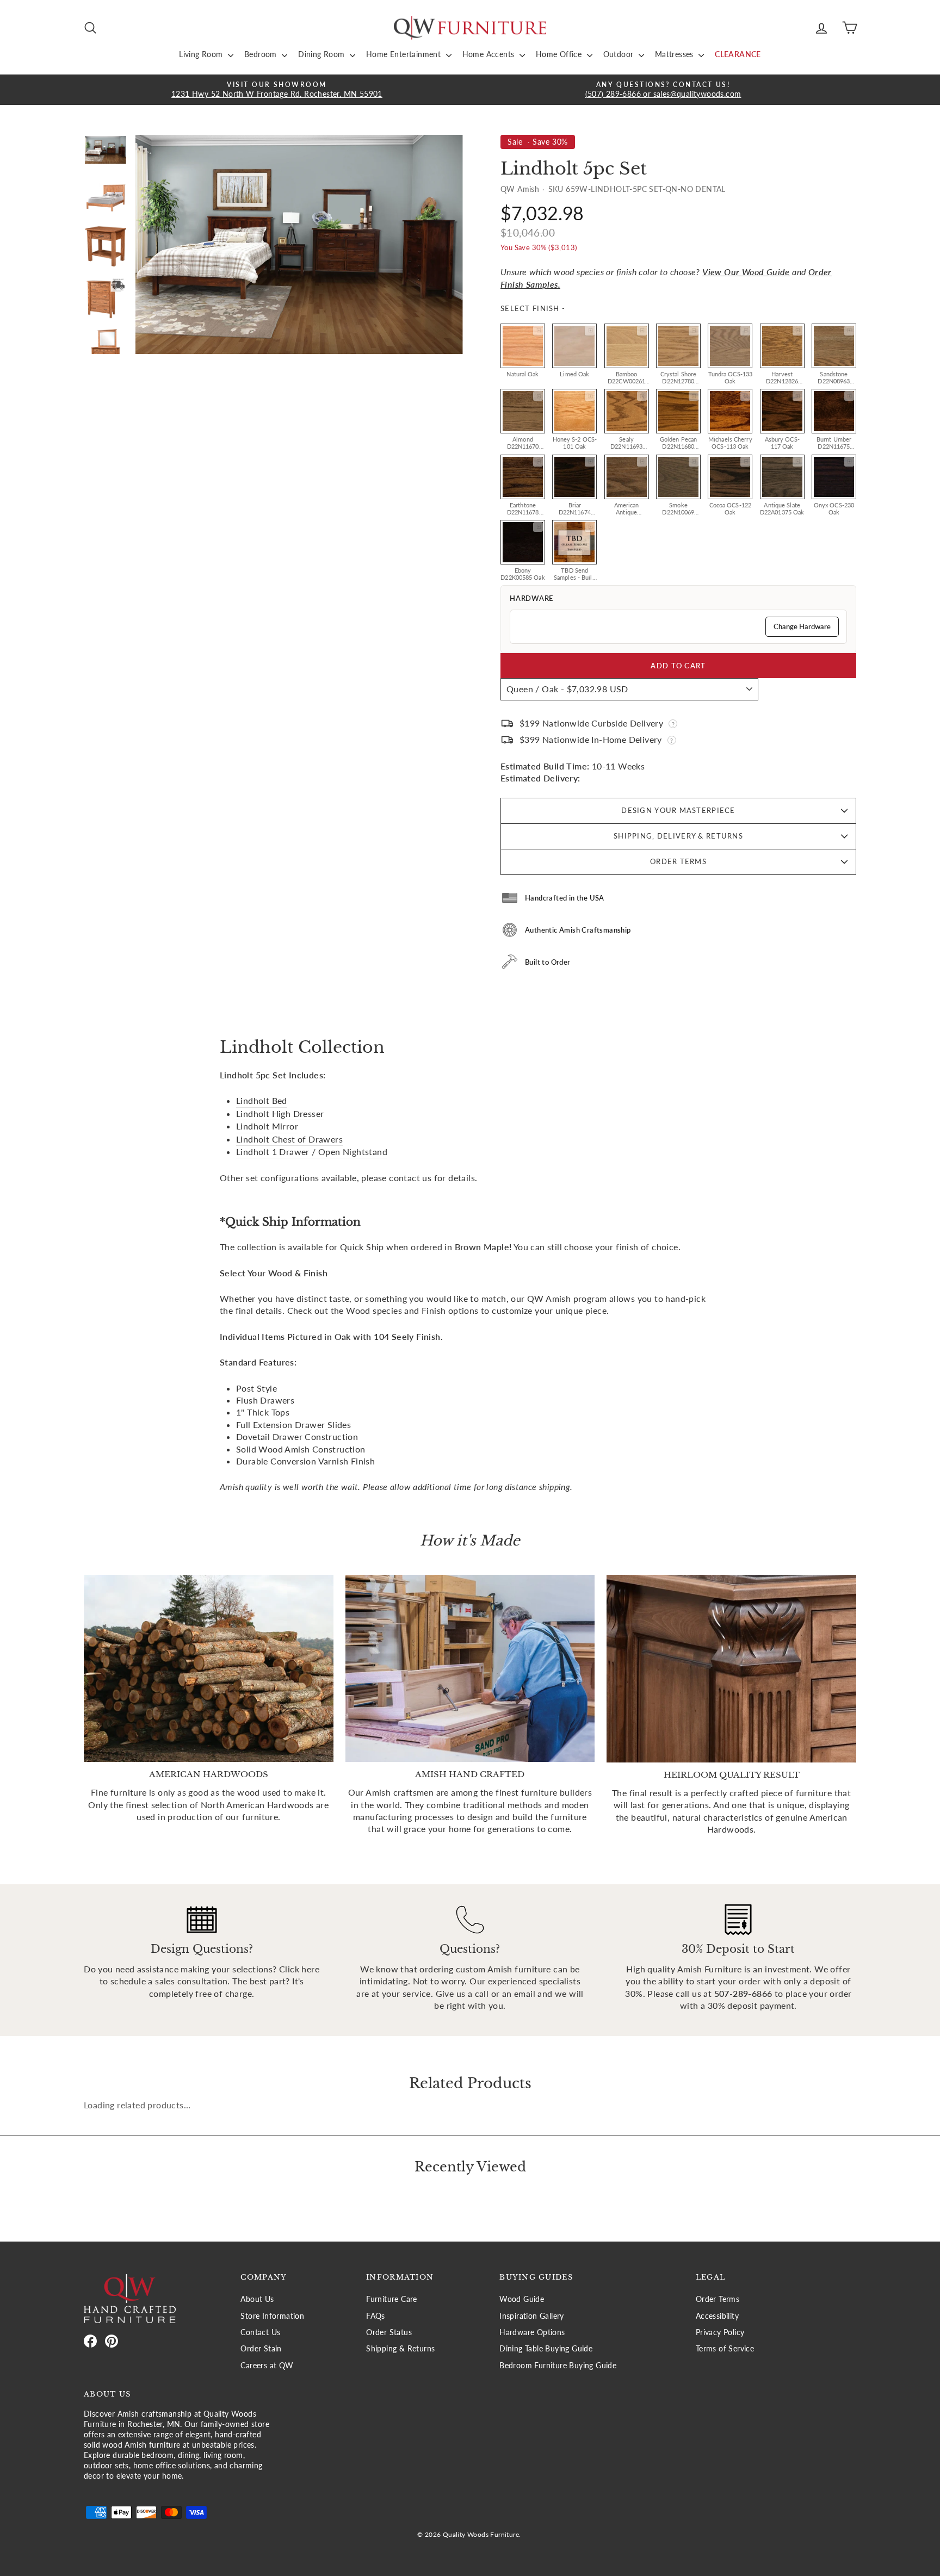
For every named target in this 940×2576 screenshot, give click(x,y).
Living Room (202, 54)
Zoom (538, 331)
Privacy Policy (720, 2332)
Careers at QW (267, 2366)
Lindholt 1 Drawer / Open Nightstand (312, 1152)
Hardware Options (532, 2332)
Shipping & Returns (400, 2349)
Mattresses (675, 54)
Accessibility (717, 2316)
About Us (257, 2299)
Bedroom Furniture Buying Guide (558, 2366)
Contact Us (260, 2332)
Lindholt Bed (262, 1100)
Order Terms (678, 861)
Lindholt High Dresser (280, 1113)
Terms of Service (725, 2349)
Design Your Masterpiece (678, 810)
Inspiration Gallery (532, 2316)
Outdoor (620, 54)
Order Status (389, 2332)
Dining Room (323, 54)
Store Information (272, 2316)
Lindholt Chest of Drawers (289, 1139)
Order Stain (261, 2349)
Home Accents (490, 54)
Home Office (560, 54)
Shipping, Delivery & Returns (678, 836)
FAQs (376, 2316)
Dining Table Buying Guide (546, 2349)
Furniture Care (392, 2299)
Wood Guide (522, 2299)
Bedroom (262, 54)
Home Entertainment (405, 54)
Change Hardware (802, 626)
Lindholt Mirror (267, 1126)
